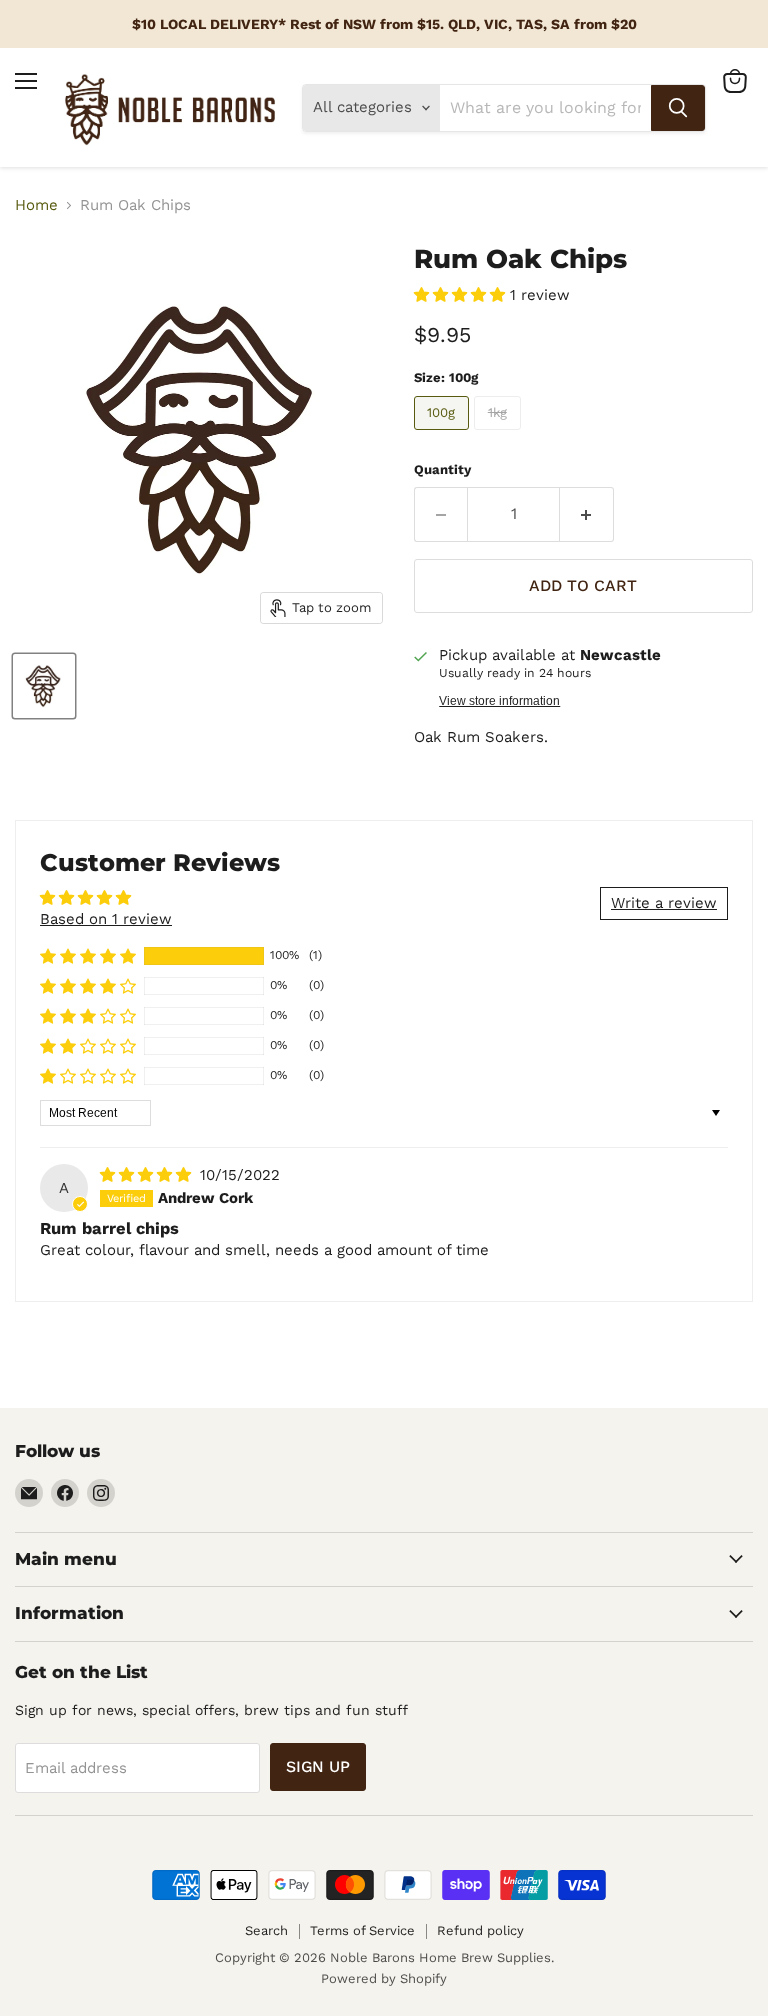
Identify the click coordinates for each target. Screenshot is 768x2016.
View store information (499, 701)
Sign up (318, 1766)
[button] (462, 295)
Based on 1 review (106, 919)
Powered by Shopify (384, 1978)
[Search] (678, 108)
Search (266, 1930)
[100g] (444, 435)
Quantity (442, 469)
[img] (148, 1175)
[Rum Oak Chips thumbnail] (44, 686)
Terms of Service (362, 1930)
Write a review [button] (664, 903)
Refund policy (480, 1930)
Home (36, 205)
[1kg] (500, 435)
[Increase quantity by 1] (587, 514)
